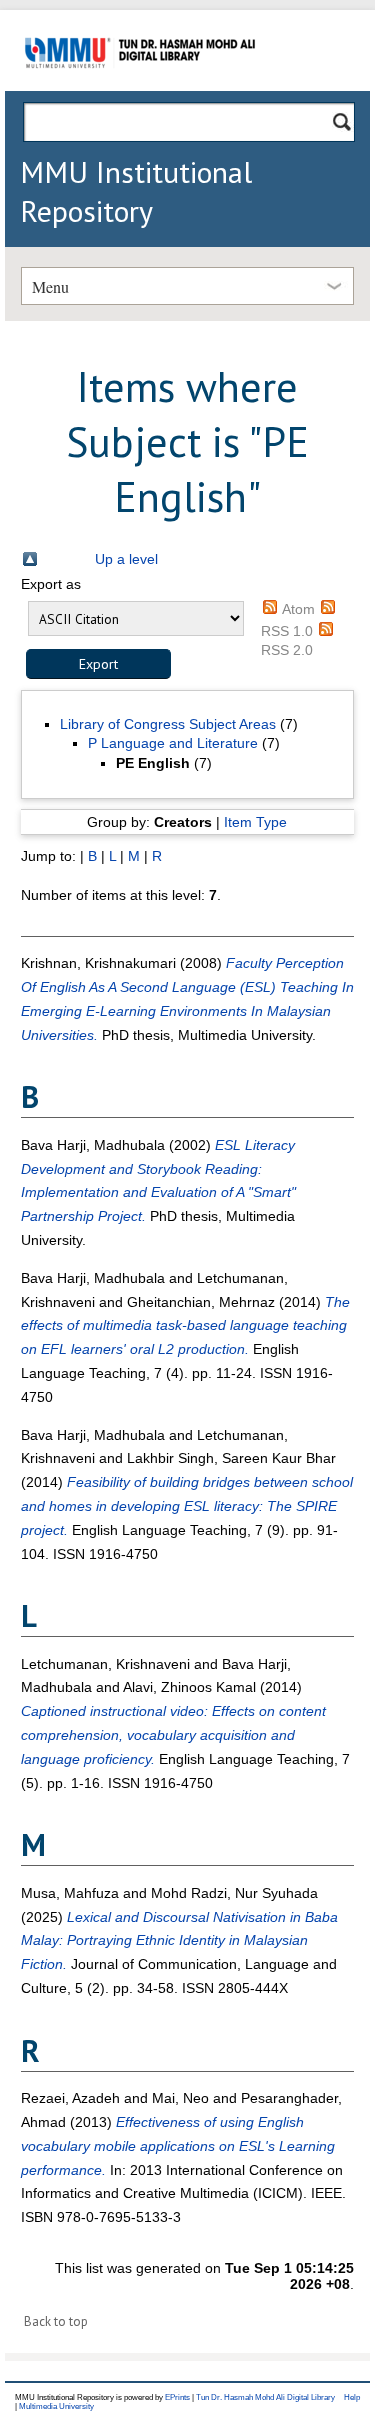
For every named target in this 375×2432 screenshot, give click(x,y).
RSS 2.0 (287, 650)
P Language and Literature (173, 743)
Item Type (255, 822)
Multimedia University (56, 2406)
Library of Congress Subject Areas (168, 724)
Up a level (126, 559)
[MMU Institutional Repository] (140, 87)
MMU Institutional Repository (136, 191)
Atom (298, 609)
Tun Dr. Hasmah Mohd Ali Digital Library (265, 2397)
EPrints (177, 2397)
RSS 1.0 (287, 631)
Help (352, 2397)
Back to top (56, 2321)
